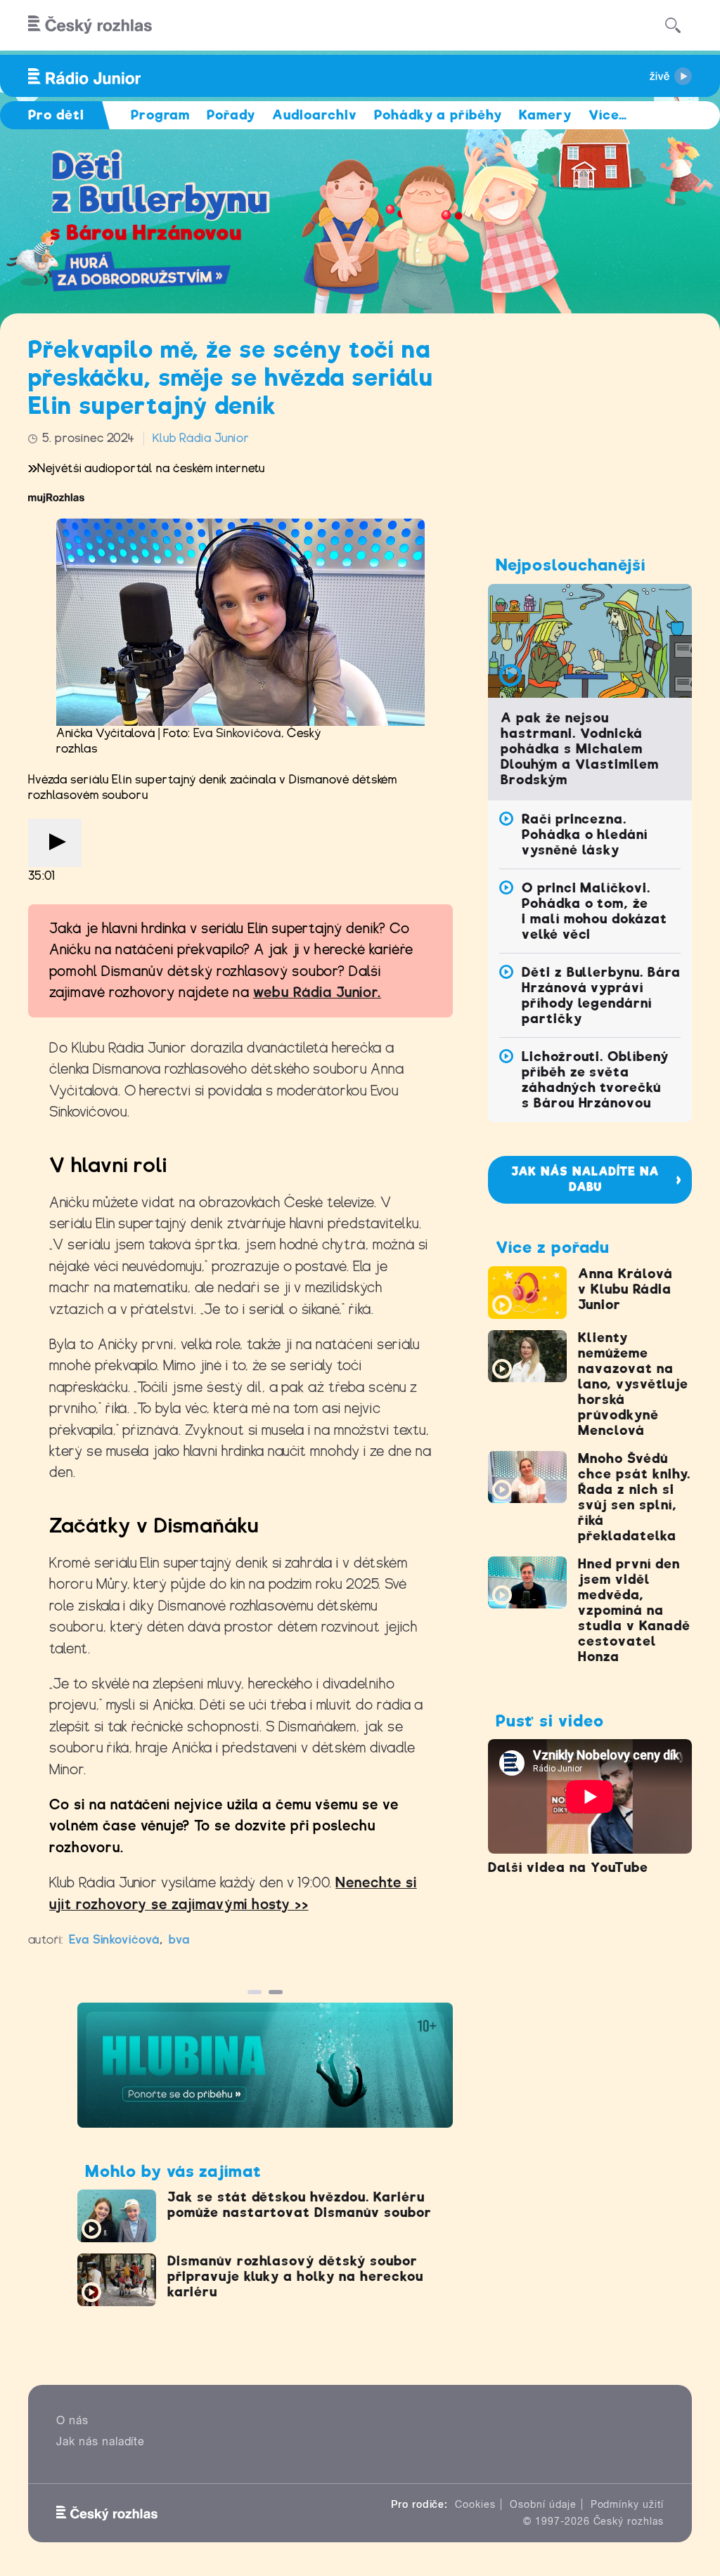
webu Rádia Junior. (317, 993)
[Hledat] (673, 25)
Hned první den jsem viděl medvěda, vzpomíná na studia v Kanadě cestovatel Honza (634, 1610)
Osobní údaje (543, 2504)
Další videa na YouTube (568, 1867)
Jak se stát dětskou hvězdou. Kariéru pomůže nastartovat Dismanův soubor (300, 2205)
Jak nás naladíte (101, 2441)
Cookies (475, 2504)
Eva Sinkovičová (237, 733)
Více (608, 115)
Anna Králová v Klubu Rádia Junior (625, 1289)
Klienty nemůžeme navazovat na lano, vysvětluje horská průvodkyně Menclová (633, 1384)
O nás (72, 2420)
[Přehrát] (55, 843)
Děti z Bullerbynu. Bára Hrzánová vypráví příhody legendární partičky (601, 995)
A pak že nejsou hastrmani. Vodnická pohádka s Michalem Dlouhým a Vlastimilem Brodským (579, 749)
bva (179, 1940)
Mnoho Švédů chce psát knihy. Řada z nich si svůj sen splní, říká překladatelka (634, 1497)
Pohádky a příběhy (438, 115)
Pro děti (56, 115)
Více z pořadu (552, 1247)
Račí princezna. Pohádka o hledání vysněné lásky (585, 834)
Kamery (545, 115)
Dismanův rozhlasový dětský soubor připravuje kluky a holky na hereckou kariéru (295, 2276)
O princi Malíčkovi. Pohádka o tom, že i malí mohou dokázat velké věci (594, 911)
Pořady (231, 115)
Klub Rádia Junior (201, 438)
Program (161, 115)
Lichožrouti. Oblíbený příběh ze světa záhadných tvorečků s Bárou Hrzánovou (595, 1080)
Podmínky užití (627, 2504)
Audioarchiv (315, 115)
